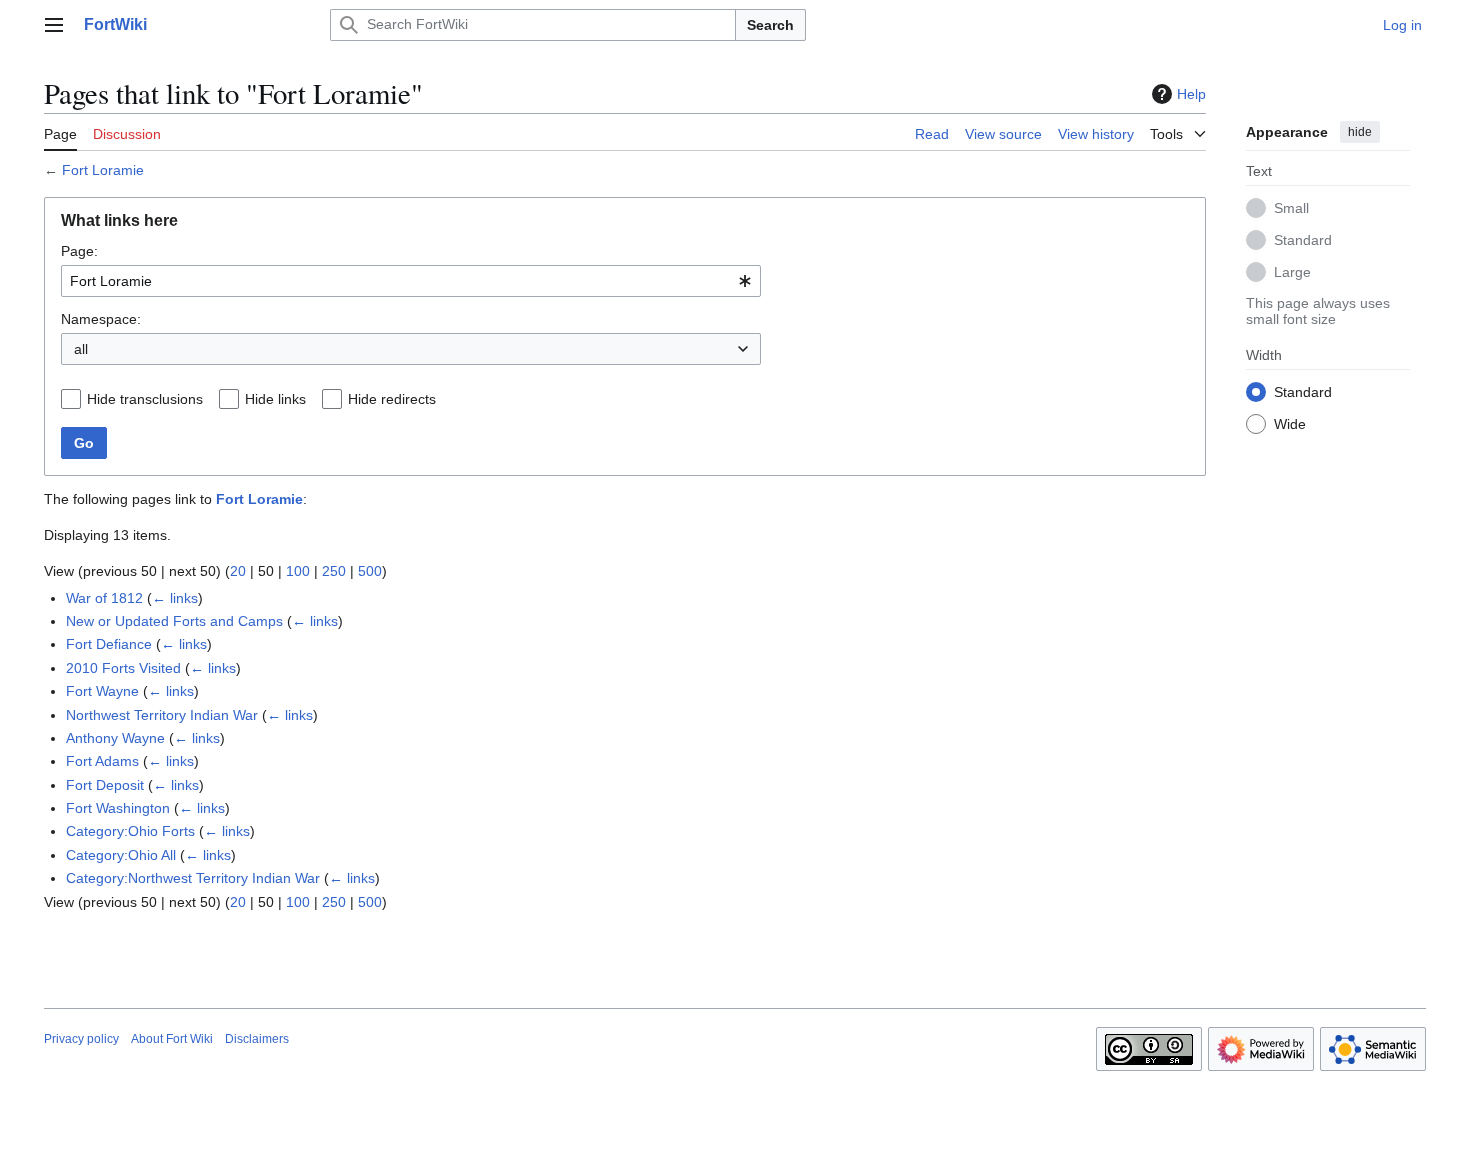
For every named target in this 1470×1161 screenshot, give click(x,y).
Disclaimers (257, 1039)
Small (1291, 207)
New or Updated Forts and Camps (174, 621)
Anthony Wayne (115, 738)
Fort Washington (118, 808)
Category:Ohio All (121, 855)
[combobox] (411, 281)
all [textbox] (81, 349)
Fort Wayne (102, 691)
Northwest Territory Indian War (162, 715)
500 (370, 571)
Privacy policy (81, 1039)
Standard (1303, 239)
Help (1191, 94)
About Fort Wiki (172, 1039)
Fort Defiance (109, 644)
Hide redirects (392, 399)
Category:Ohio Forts (130, 831)
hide (1360, 132)
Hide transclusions (145, 399)
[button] (54, 25)
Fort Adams (102, 761)
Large (1292, 271)
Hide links (275, 399)
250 (334, 571)
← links (175, 598)
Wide (1290, 423)
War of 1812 (104, 598)
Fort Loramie (103, 170)
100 (298, 571)
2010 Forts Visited (123, 668)
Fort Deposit (105, 785)
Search (770, 25)
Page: (79, 251)
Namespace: (101, 319)
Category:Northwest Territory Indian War (193, 878)
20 (238, 571)
